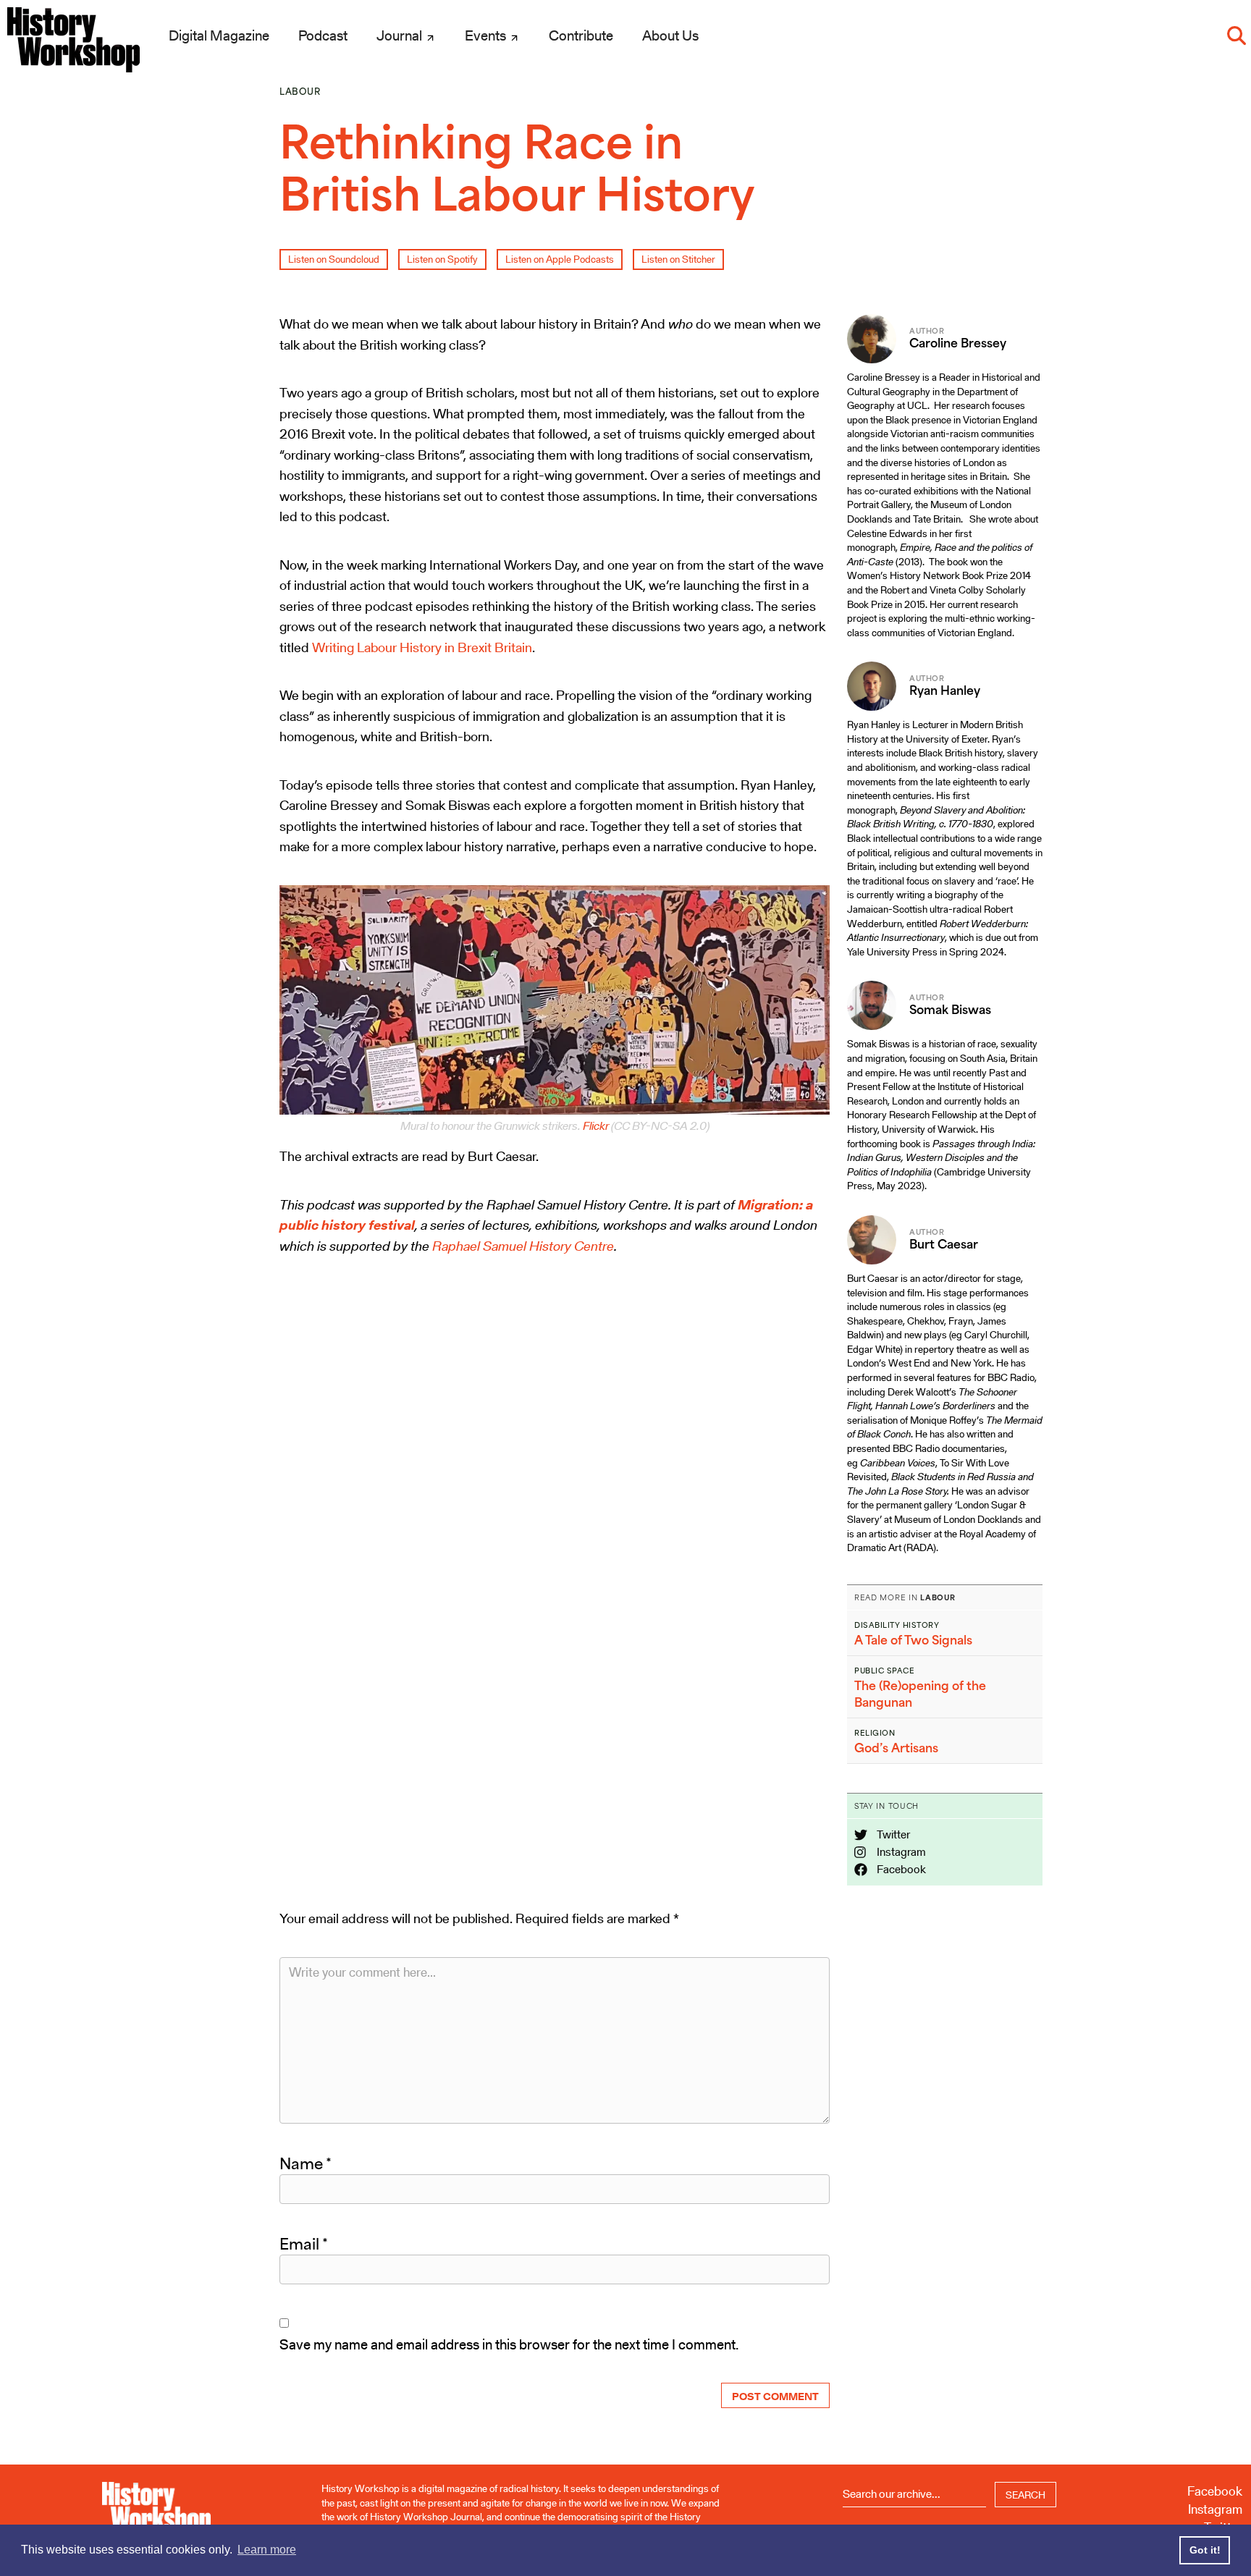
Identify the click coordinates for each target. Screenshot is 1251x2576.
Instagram (900, 1852)
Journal (401, 35)
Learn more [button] (267, 2550)
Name (306, 2163)
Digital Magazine (219, 35)
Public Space (884, 1671)
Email (304, 2244)
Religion (875, 1733)
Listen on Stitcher (678, 259)
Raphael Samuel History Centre (523, 1246)
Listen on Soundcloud (334, 259)
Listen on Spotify (442, 259)
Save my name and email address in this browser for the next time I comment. (509, 2344)
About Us (670, 35)
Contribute (581, 35)
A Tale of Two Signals (913, 1640)
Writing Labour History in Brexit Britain (422, 647)
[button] (1237, 35)
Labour (300, 92)
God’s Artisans (896, 1748)
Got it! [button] (1205, 2550)
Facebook (900, 1869)
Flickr (596, 1126)
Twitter (892, 1834)
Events (487, 35)
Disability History (897, 1625)
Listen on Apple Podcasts (560, 259)
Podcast (323, 35)
